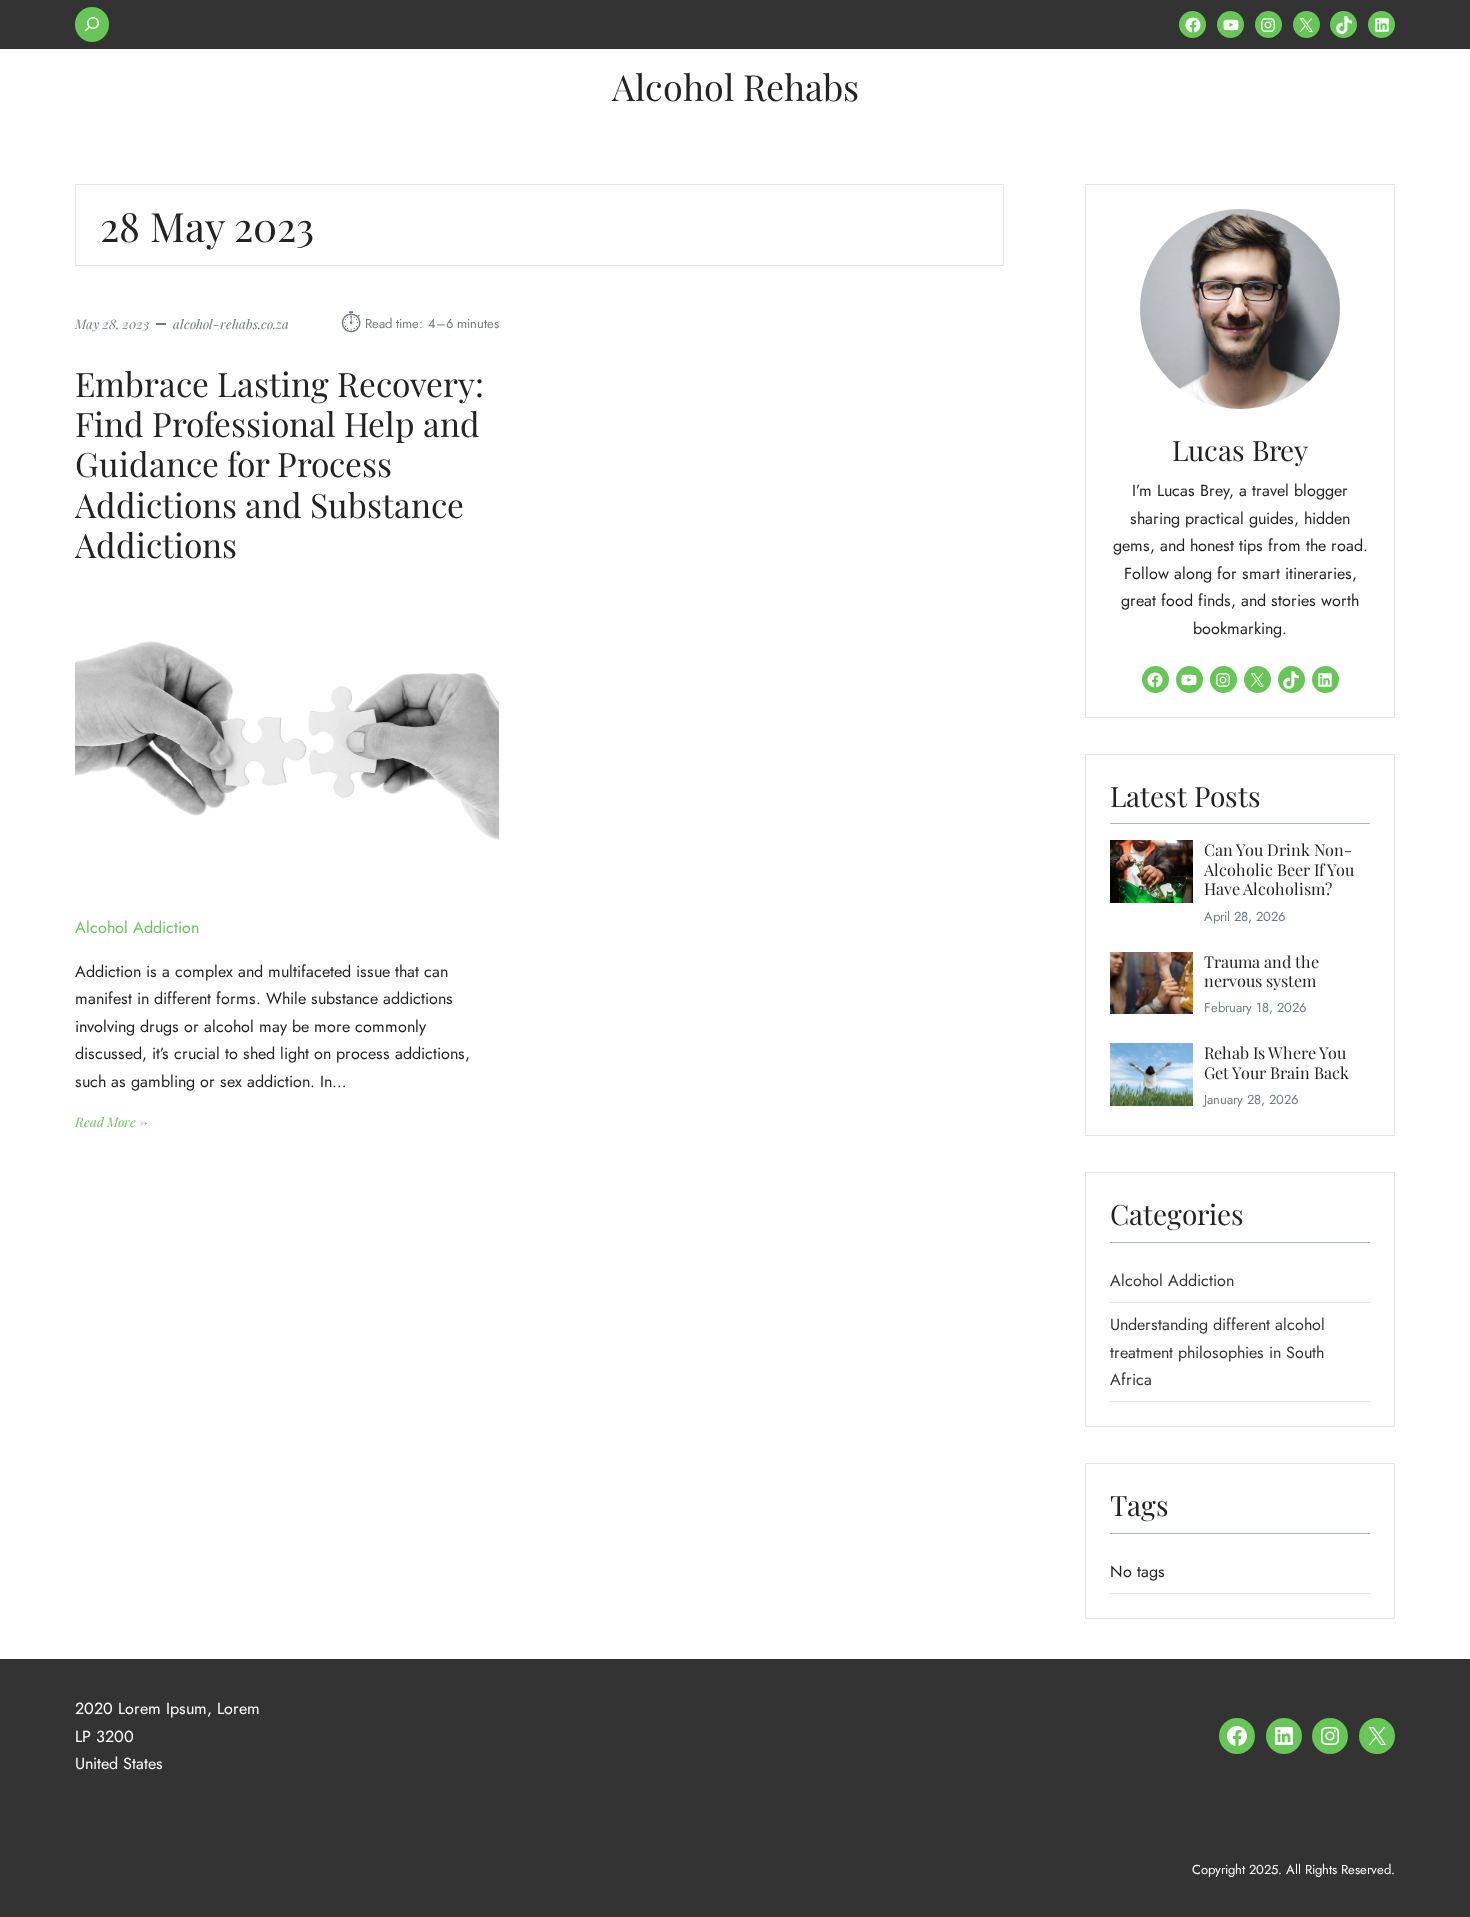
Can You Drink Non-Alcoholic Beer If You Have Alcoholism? (1279, 869)
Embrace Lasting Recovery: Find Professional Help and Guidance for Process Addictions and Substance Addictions (279, 464)
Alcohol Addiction (137, 927)
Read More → (111, 1122)
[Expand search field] (92, 24)
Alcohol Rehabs (735, 86)
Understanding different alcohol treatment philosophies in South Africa (1217, 1352)
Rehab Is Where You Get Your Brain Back (1276, 1062)
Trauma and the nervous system (1261, 971)
